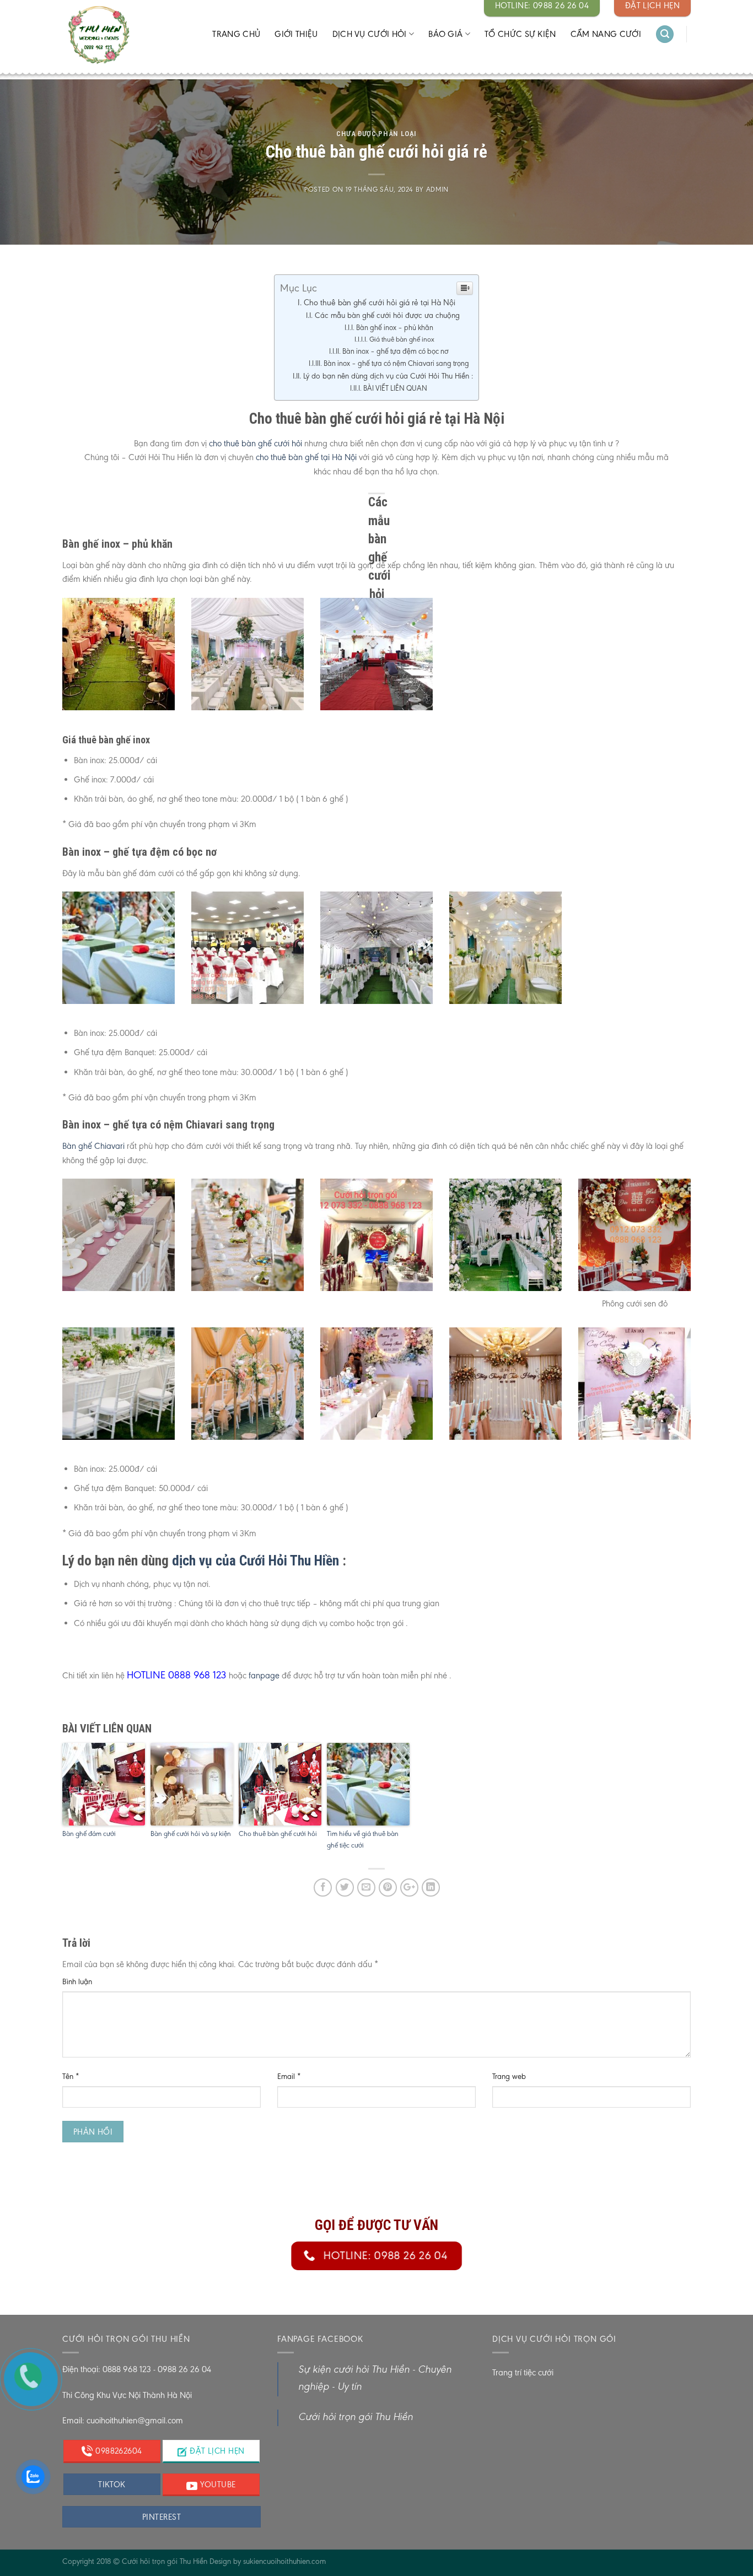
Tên (71, 2076)
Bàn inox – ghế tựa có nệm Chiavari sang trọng (396, 363)
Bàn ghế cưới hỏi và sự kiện (191, 1834)
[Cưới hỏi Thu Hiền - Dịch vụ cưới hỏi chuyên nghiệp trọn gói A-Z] (121, 36)
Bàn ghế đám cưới (89, 1834)
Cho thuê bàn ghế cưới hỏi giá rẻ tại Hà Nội (380, 303)
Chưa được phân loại (376, 134)
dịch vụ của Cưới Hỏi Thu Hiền (256, 1560)
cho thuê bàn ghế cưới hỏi (256, 443)
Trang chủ (236, 34)
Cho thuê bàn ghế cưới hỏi (278, 1834)
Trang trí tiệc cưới (523, 2372)
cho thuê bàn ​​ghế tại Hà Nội (306, 457)
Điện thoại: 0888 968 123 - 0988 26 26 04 (137, 2369)
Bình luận (77, 1981)
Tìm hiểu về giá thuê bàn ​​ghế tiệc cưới (364, 1839)
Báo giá (445, 34)
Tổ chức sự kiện (520, 34)
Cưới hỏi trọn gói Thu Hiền (356, 2418)
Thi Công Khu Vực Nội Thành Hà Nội (127, 2395)
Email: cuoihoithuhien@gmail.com (123, 2420)
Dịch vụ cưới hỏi (370, 34)
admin (437, 189)
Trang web (509, 2076)
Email (289, 2076)
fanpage (263, 1675)
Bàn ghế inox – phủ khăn (395, 328)
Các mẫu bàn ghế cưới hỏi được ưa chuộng (387, 315)
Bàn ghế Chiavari (93, 1146)
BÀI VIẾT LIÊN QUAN (395, 388)
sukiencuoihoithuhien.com (284, 2561)
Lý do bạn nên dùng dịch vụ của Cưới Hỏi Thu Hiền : (388, 376)
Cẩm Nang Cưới (606, 34)
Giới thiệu (296, 34)
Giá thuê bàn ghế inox (402, 339)
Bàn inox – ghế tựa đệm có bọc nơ (396, 351)
